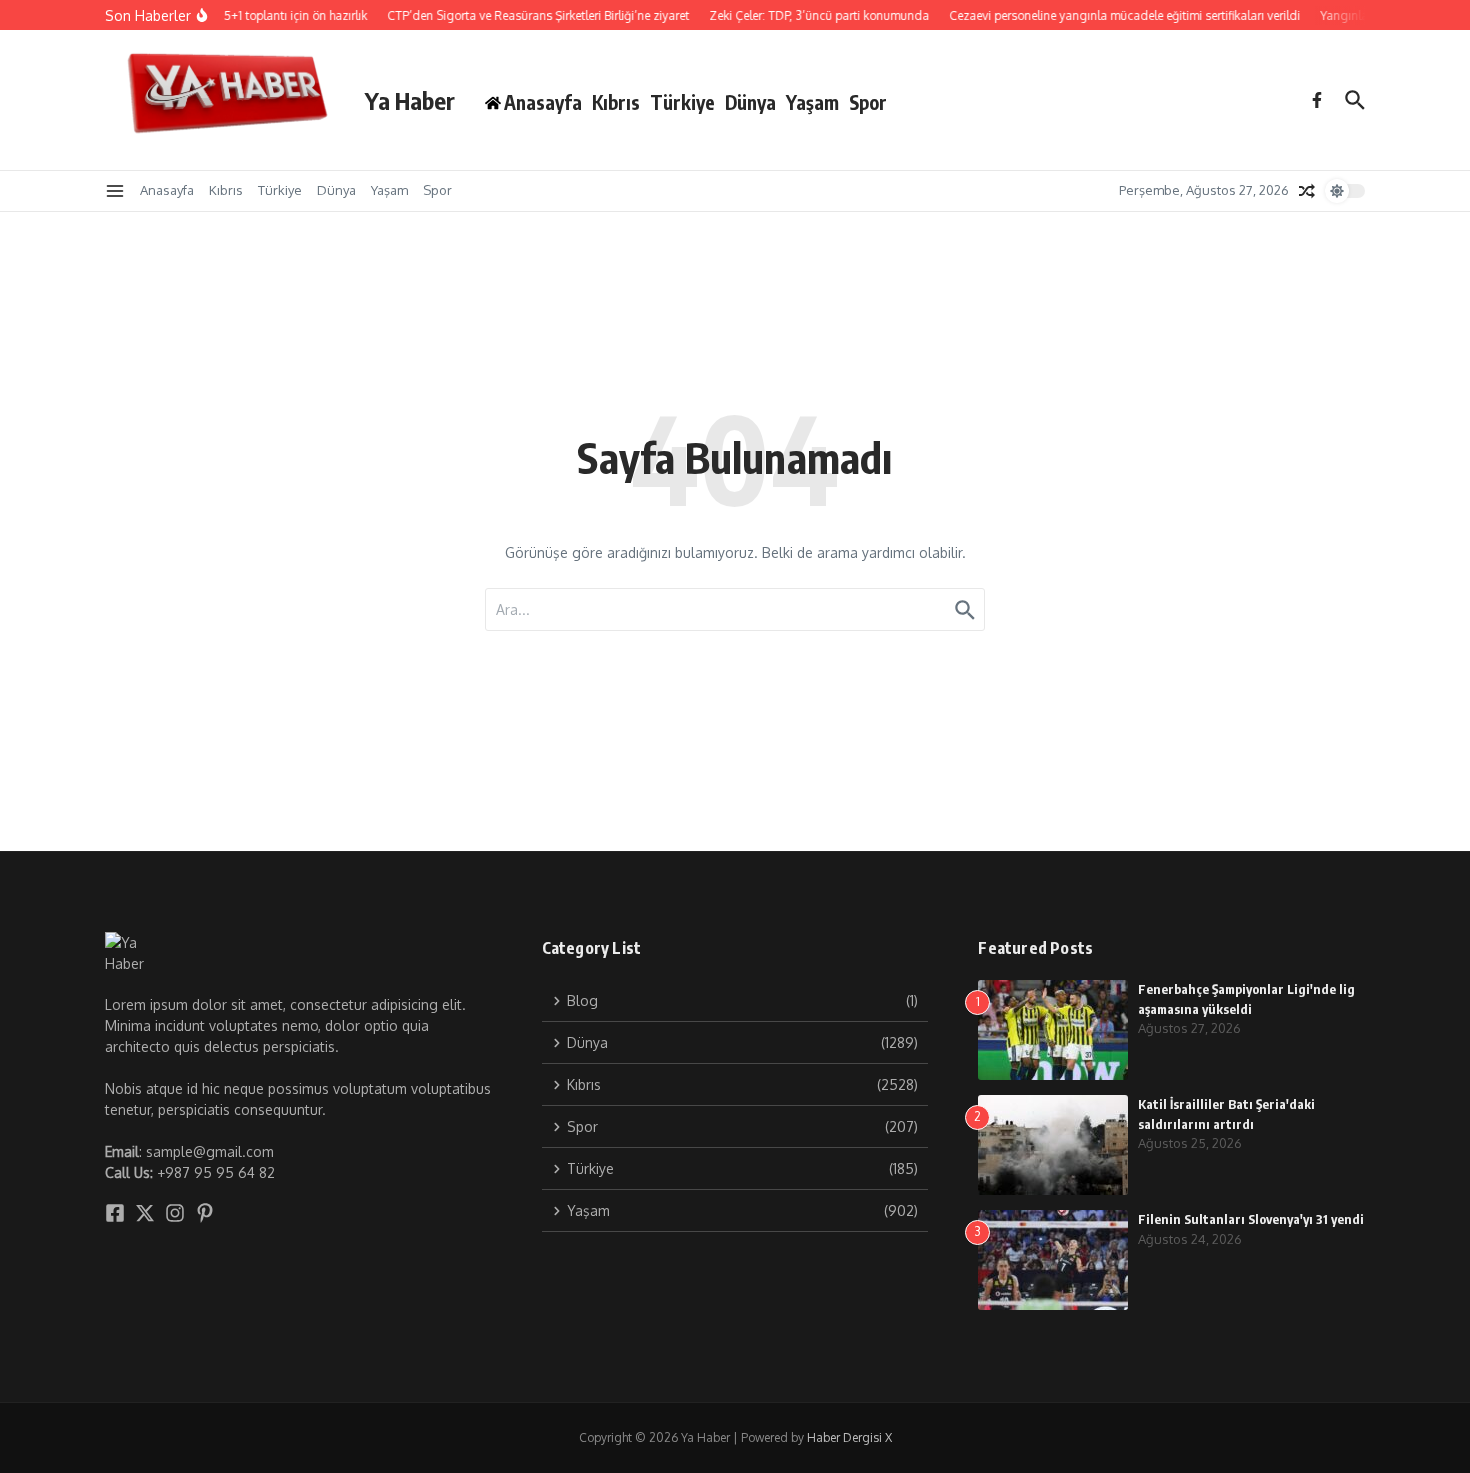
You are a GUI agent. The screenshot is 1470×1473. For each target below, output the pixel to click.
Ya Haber (410, 100)
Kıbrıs (616, 102)
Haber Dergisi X (849, 1437)
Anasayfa (167, 190)
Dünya (750, 102)
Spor (868, 102)
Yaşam (812, 102)
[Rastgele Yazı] (1307, 191)
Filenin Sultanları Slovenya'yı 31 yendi (1251, 1219)
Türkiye (682, 102)
